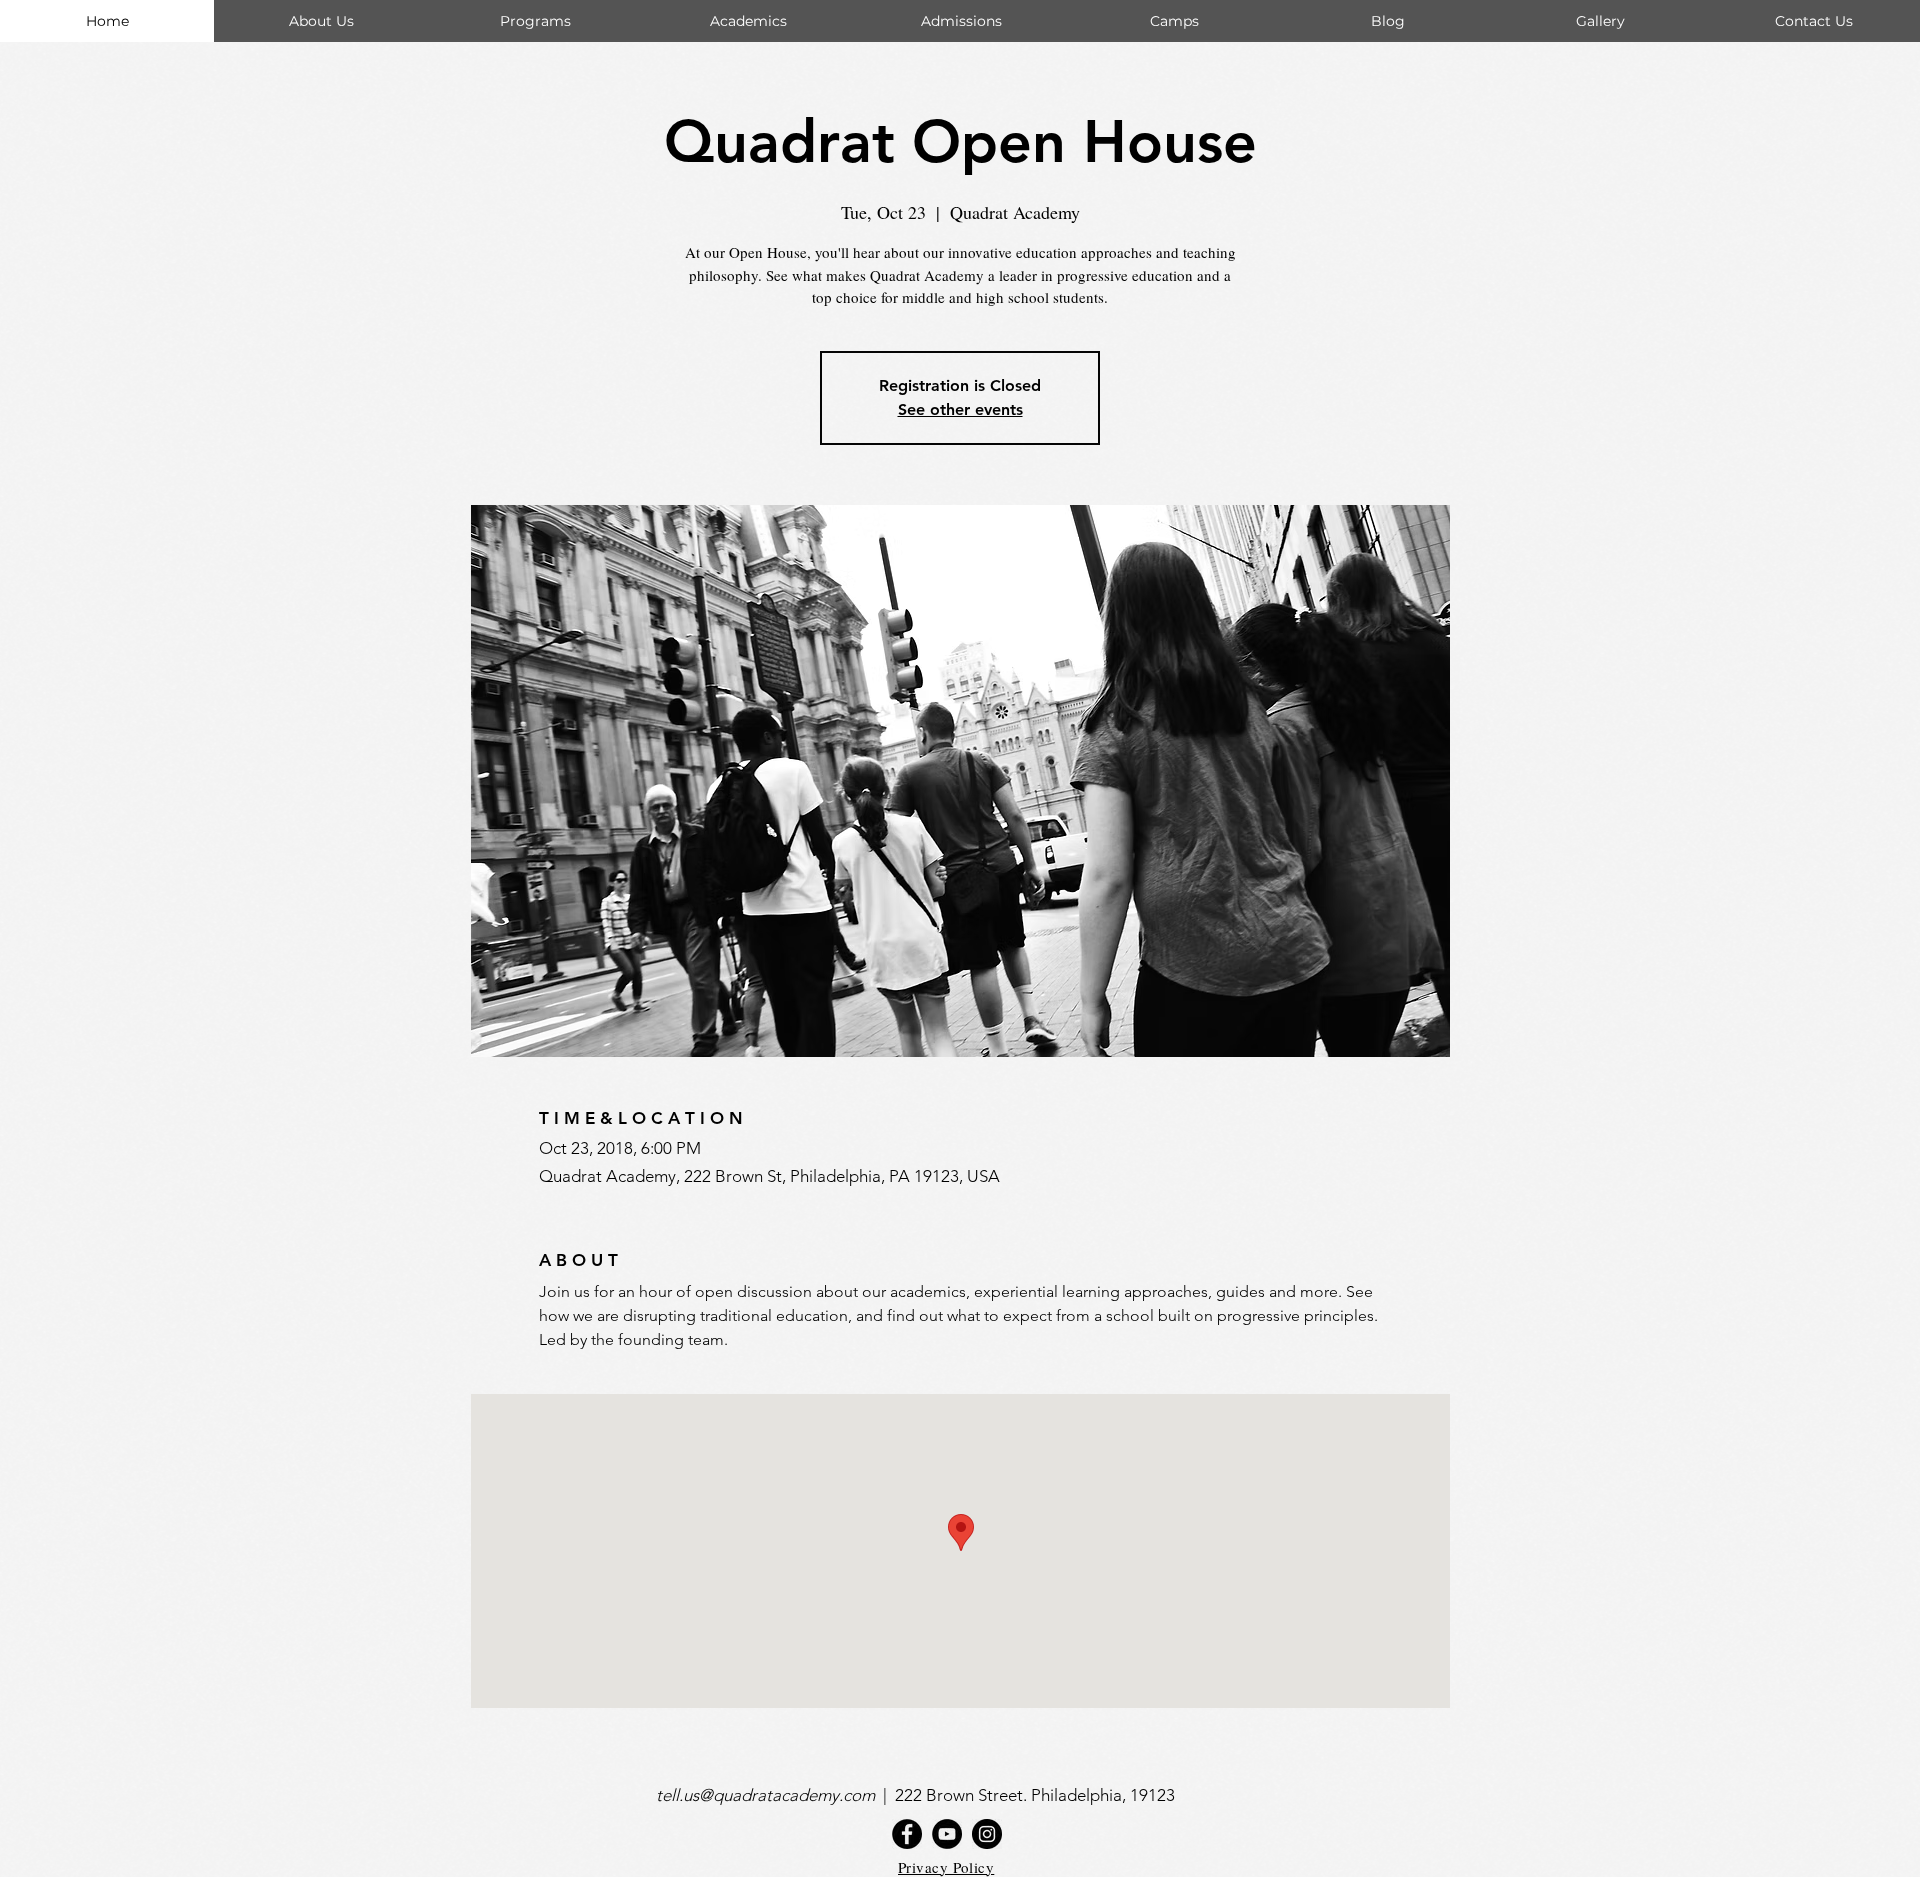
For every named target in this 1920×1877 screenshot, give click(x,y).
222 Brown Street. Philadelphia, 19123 (1037, 1795)
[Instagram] (987, 1834)
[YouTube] (947, 1834)
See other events (960, 409)
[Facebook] (907, 1834)
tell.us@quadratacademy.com (769, 1795)
